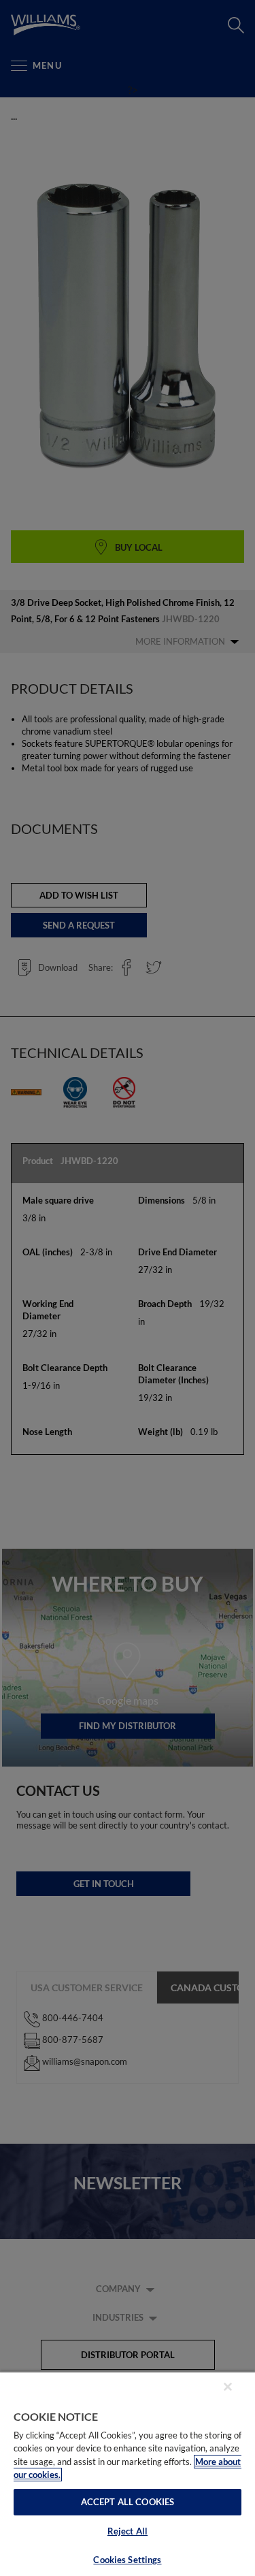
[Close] (228, 2387)
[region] (128, 2474)
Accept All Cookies (128, 2502)
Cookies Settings (127, 2560)
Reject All (128, 2531)
